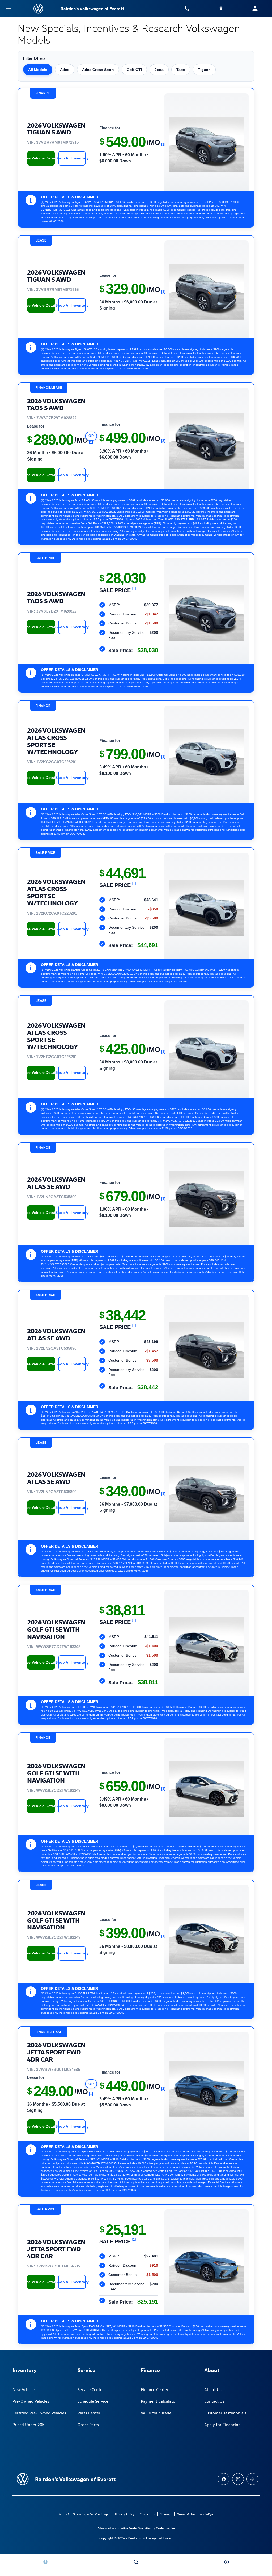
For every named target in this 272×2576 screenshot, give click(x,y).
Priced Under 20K (29, 2425)
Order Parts (88, 2425)
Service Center (91, 2390)
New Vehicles (24, 2390)
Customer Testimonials (225, 2413)
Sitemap (166, 2514)
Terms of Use (186, 2514)
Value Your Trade (156, 2413)
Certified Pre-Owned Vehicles (39, 2413)
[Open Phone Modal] (187, 9)
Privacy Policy (125, 2514)
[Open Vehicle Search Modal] (136, 2562)
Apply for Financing (222, 2425)
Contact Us (214, 2401)
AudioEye (207, 2514)
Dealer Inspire (165, 2528)
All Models (38, 70)
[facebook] (224, 2479)
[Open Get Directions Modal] (221, 9)
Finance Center (155, 2390)
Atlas (65, 70)
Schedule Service (93, 2401)
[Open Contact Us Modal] (227, 2562)
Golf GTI (134, 70)
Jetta (159, 70)
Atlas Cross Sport (98, 70)
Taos (181, 70)
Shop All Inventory (72, 158)
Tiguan (204, 70)
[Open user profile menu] (255, 9)
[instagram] (238, 2479)
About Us (213, 2390)
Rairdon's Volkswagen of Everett (150, 2538)
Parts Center (89, 2413)
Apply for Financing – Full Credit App (84, 2514)
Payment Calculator (159, 2401)
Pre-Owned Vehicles (31, 2401)
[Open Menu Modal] (8, 9)
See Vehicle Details (41, 158)
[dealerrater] (252, 2479)
